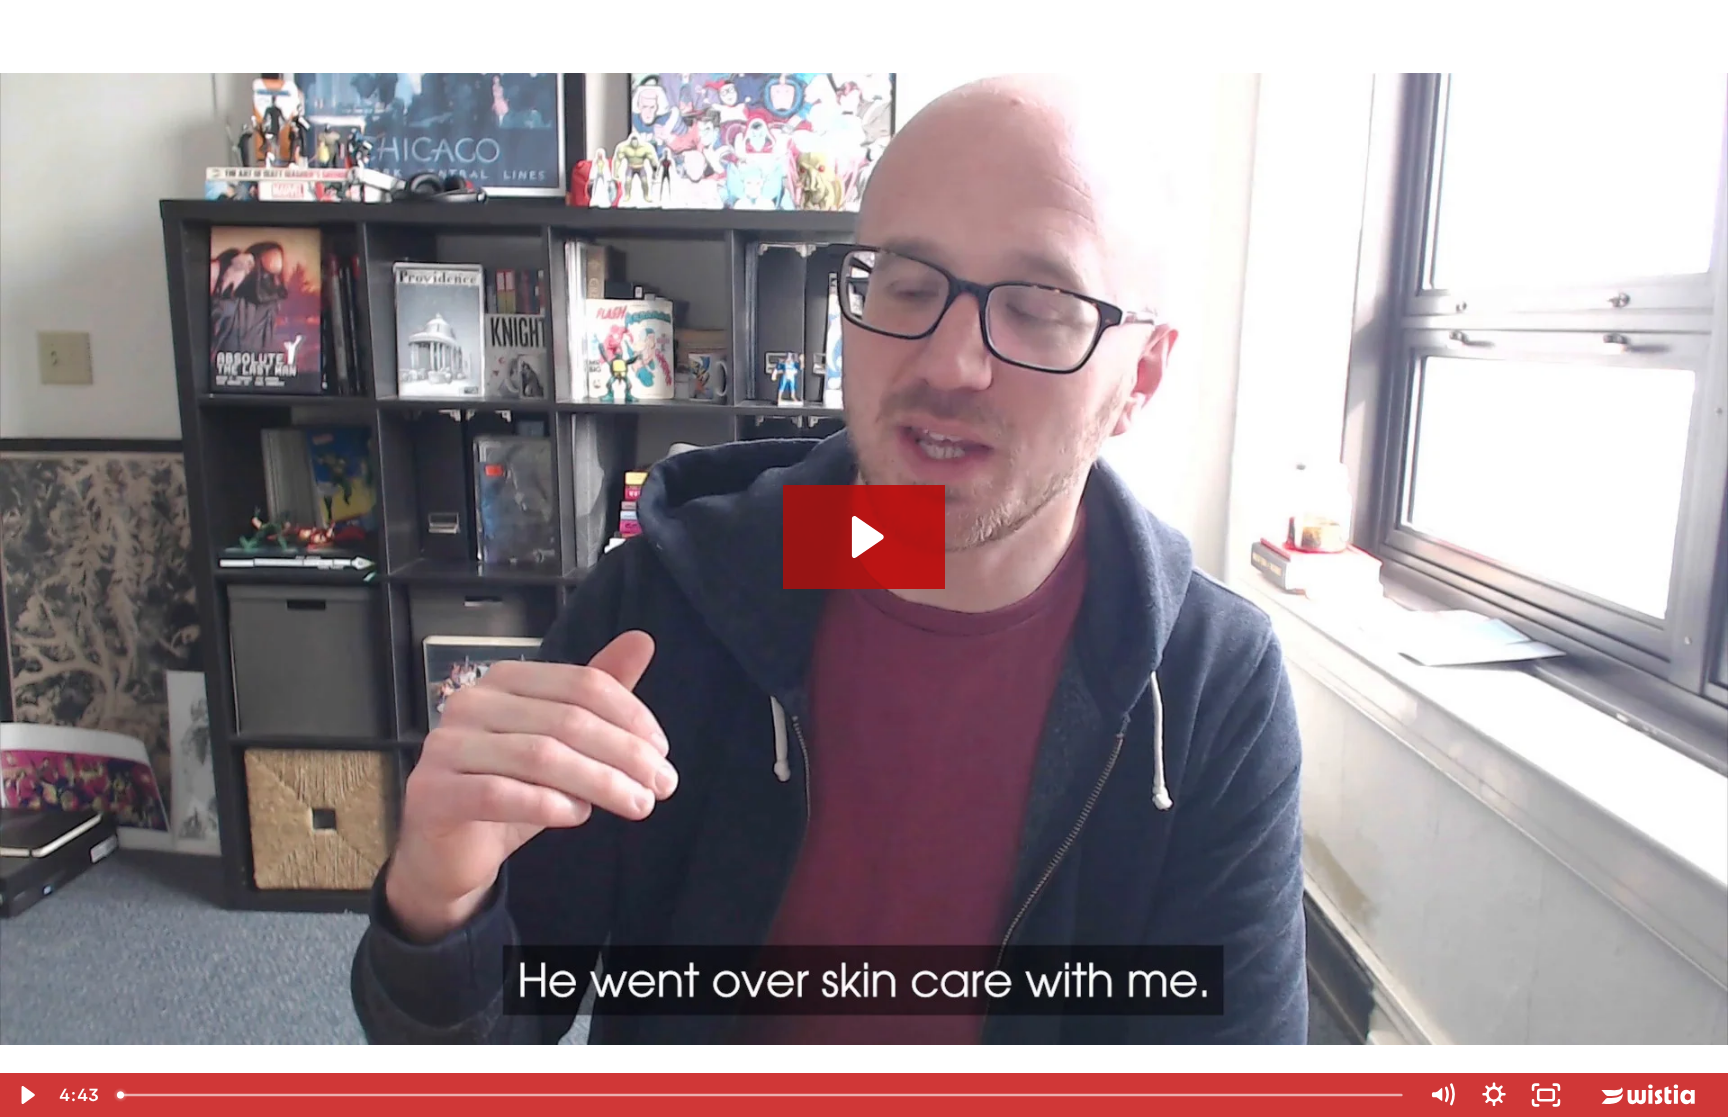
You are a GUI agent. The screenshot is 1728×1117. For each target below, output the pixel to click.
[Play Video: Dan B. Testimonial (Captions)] (864, 537)
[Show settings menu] (1494, 1095)
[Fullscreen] (1546, 1095)
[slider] (762, 1095)
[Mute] (1442, 1095)
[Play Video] (26, 1095)
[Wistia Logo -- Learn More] (1650, 1095)
